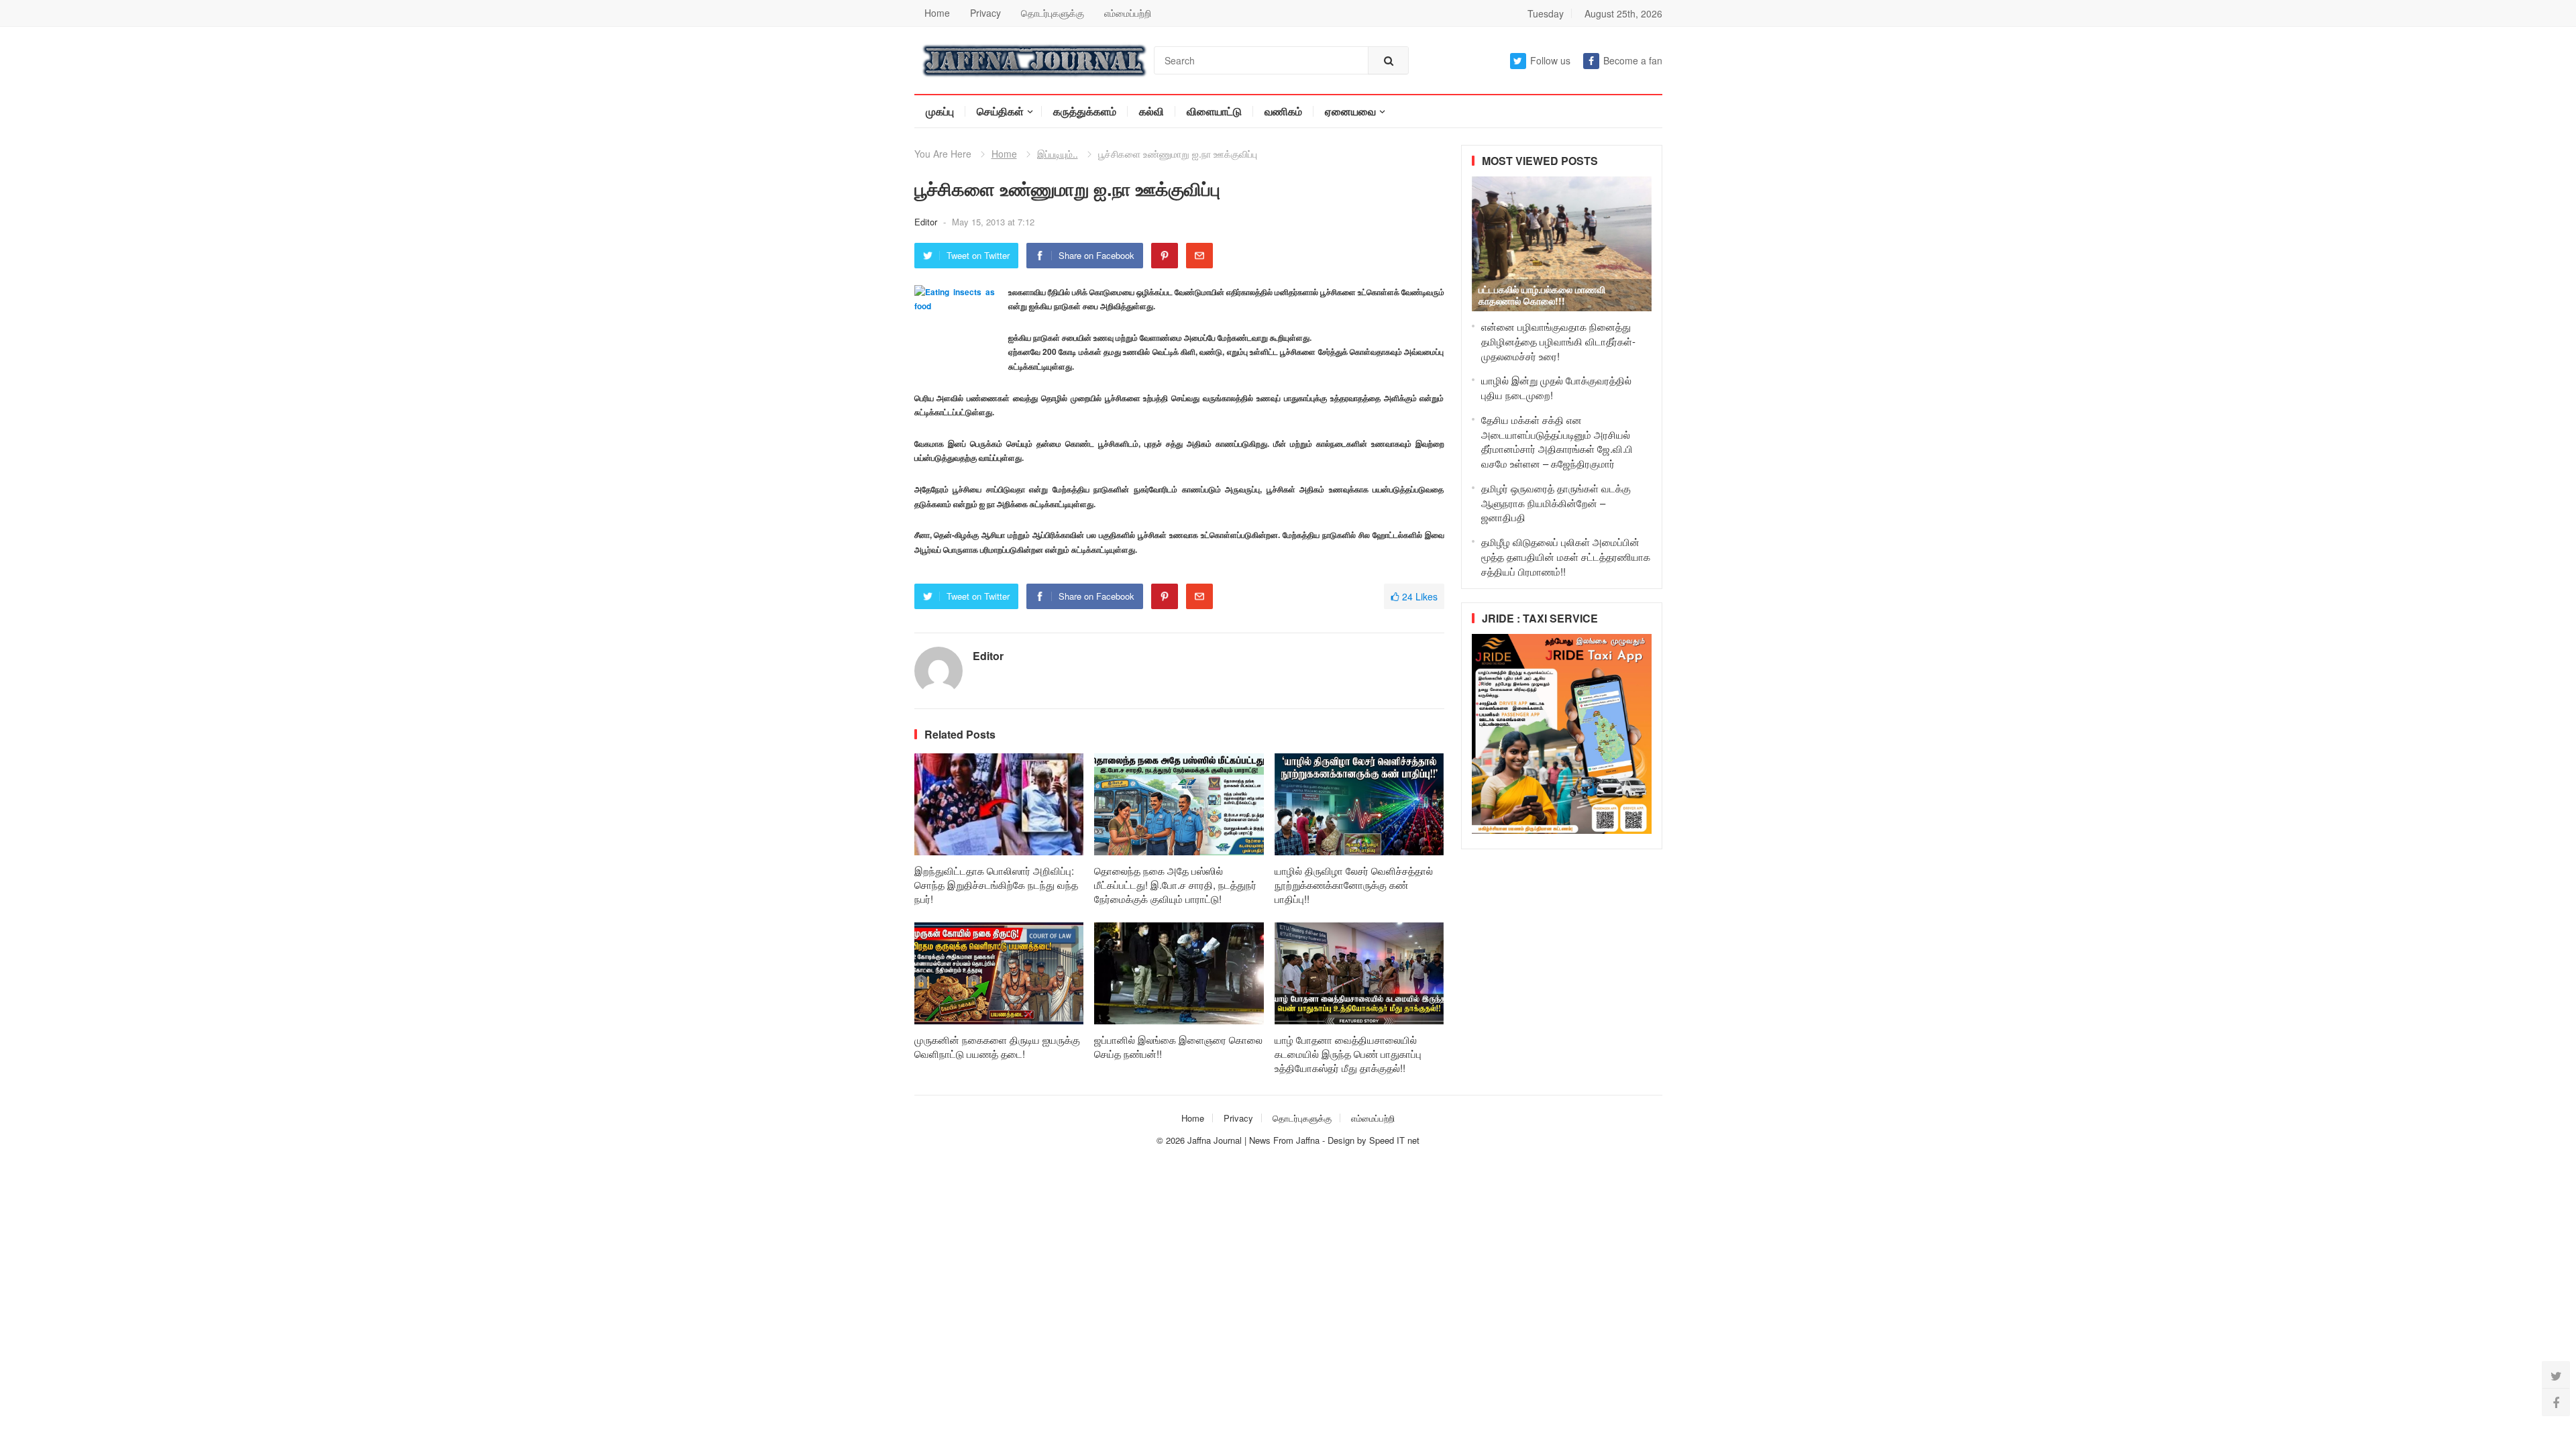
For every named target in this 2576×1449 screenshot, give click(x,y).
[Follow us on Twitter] (2556, 1375)
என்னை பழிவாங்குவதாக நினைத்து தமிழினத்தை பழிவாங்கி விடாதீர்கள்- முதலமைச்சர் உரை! (1558, 341)
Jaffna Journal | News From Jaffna (1253, 1140)
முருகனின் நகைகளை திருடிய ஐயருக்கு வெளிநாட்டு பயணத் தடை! (997, 1046)
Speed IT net (1394, 1140)
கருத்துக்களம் (1085, 111)
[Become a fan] (2556, 1402)
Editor (927, 222)
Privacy (985, 13)
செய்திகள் (1000, 111)
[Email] (1199, 256)
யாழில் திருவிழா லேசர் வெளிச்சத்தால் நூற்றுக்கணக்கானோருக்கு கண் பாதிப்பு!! (1354, 884)
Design (1342, 1140)
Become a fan (1633, 60)
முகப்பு (940, 111)
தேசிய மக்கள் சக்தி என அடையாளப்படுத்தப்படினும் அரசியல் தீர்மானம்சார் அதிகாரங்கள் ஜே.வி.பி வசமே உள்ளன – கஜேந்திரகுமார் (1557, 441)
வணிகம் (1283, 111)
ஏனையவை (1350, 111)
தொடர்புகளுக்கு (1053, 13)
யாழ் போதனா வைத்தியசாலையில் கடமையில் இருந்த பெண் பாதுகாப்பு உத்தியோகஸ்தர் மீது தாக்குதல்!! (1348, 1054)
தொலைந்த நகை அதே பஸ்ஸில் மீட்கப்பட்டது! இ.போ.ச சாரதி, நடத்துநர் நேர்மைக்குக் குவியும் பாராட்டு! (1175, 884)
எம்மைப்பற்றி (1128, 13)
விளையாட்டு (1214, 111)
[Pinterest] (1165, 256)
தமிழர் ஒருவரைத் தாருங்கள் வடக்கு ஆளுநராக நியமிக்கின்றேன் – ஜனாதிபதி (1556, 503)
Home (937, 13)
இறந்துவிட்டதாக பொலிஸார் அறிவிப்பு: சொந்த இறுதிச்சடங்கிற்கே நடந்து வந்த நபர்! (996, 884)
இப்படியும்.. (1058, 154)
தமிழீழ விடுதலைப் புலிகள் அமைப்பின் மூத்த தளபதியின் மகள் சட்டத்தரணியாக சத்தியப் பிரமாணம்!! (1566, 556)
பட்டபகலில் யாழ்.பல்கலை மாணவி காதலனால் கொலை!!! (1542, 295)
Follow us (1550, 60)
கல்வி (1151, 111)
